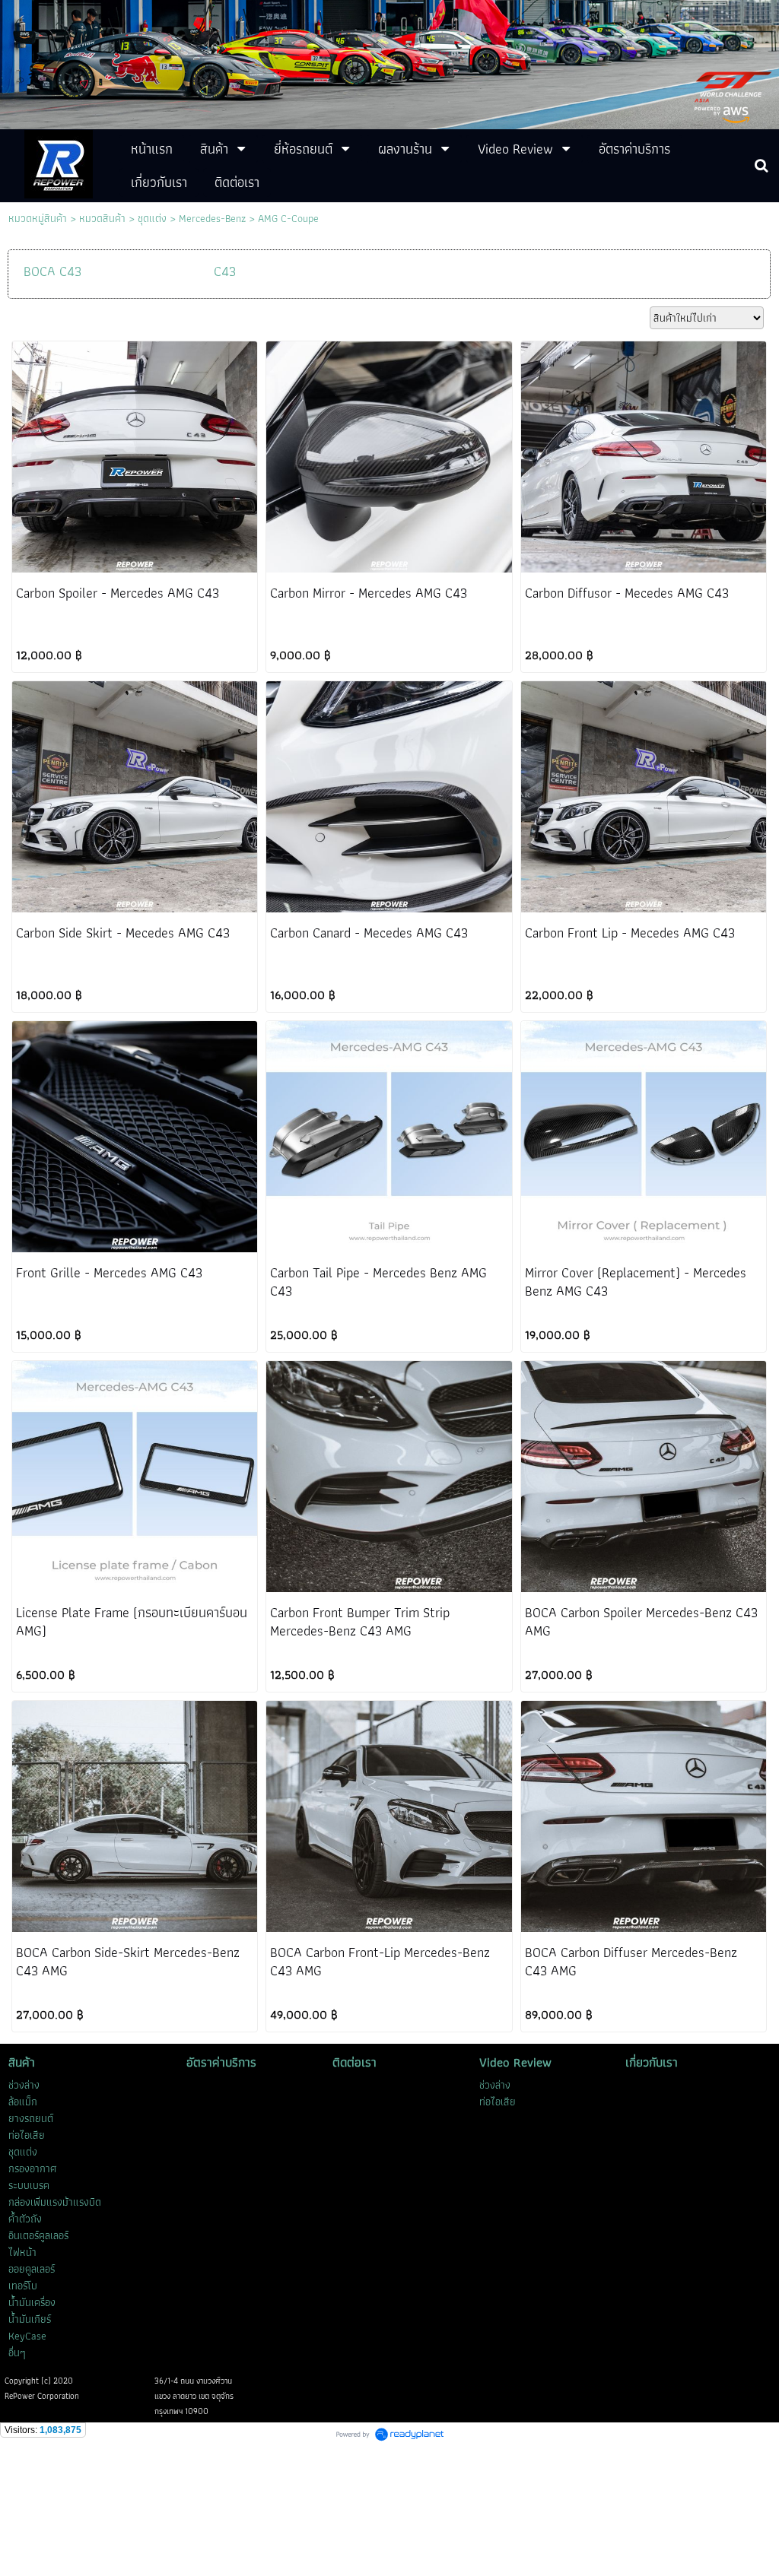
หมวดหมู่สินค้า (38, 218)
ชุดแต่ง (152, 218)
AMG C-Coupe (288, 218)
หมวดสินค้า (102, 218)
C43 (225, 271)
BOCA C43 (52, 271)
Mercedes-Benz (212, 218)
